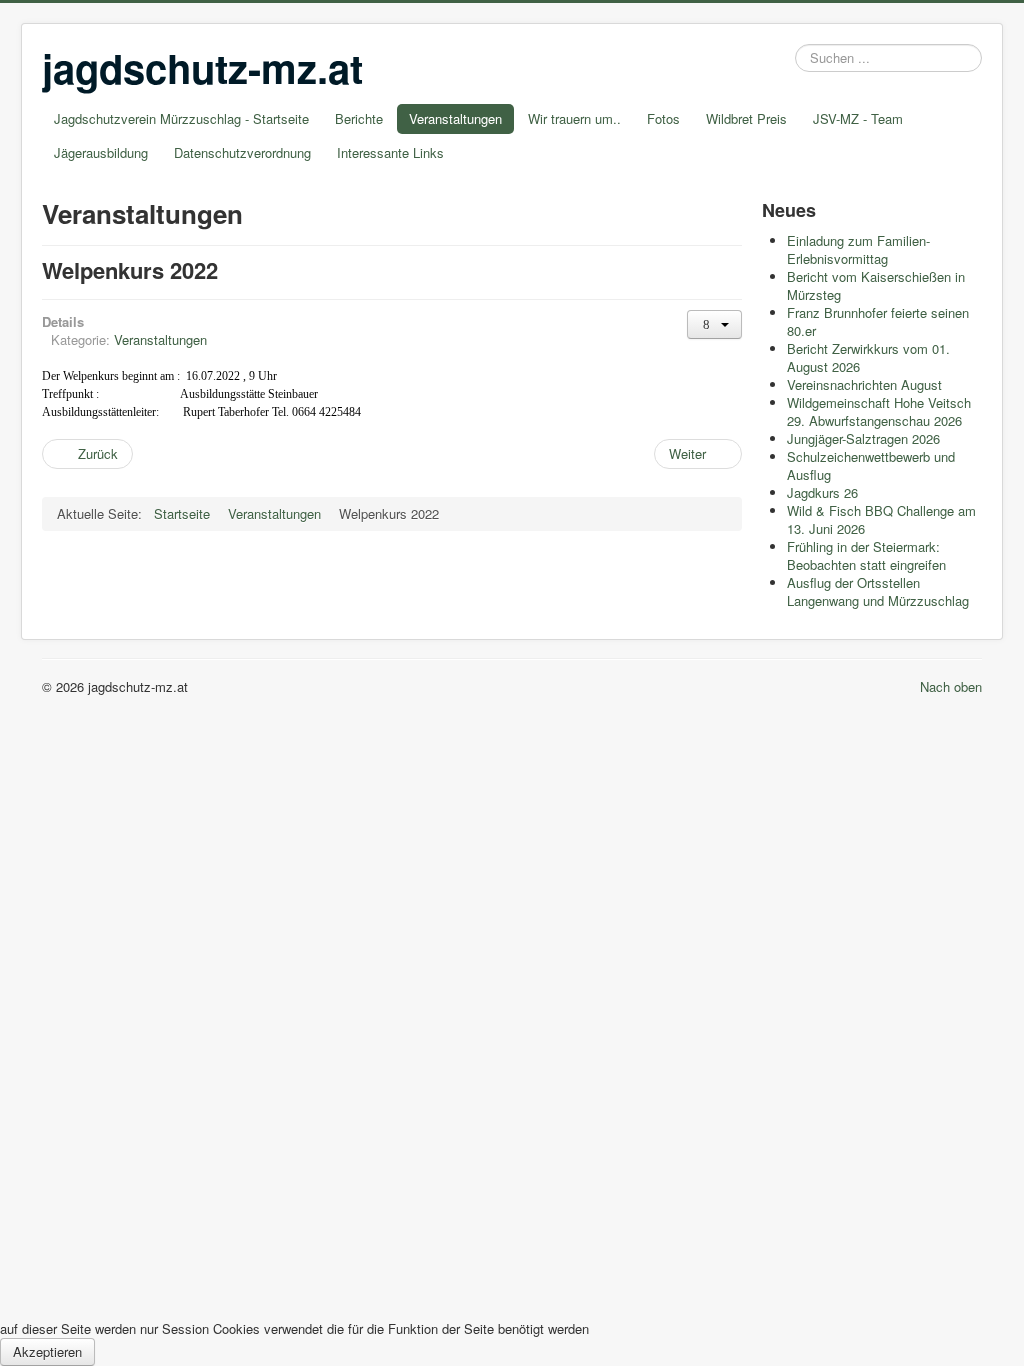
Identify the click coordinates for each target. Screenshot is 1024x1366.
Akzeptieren (47, 1351)
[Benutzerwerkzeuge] (714, 324)
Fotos (663, 118)
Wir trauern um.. (574, 118)
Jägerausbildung (101, 152)
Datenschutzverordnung (242, 152)
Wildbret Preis (746, 118)
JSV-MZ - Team (858, 118)
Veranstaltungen (455, 118)
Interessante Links (390, 152)
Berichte (359, 118)
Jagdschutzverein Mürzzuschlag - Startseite (181, 118)
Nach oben (951, 686)
